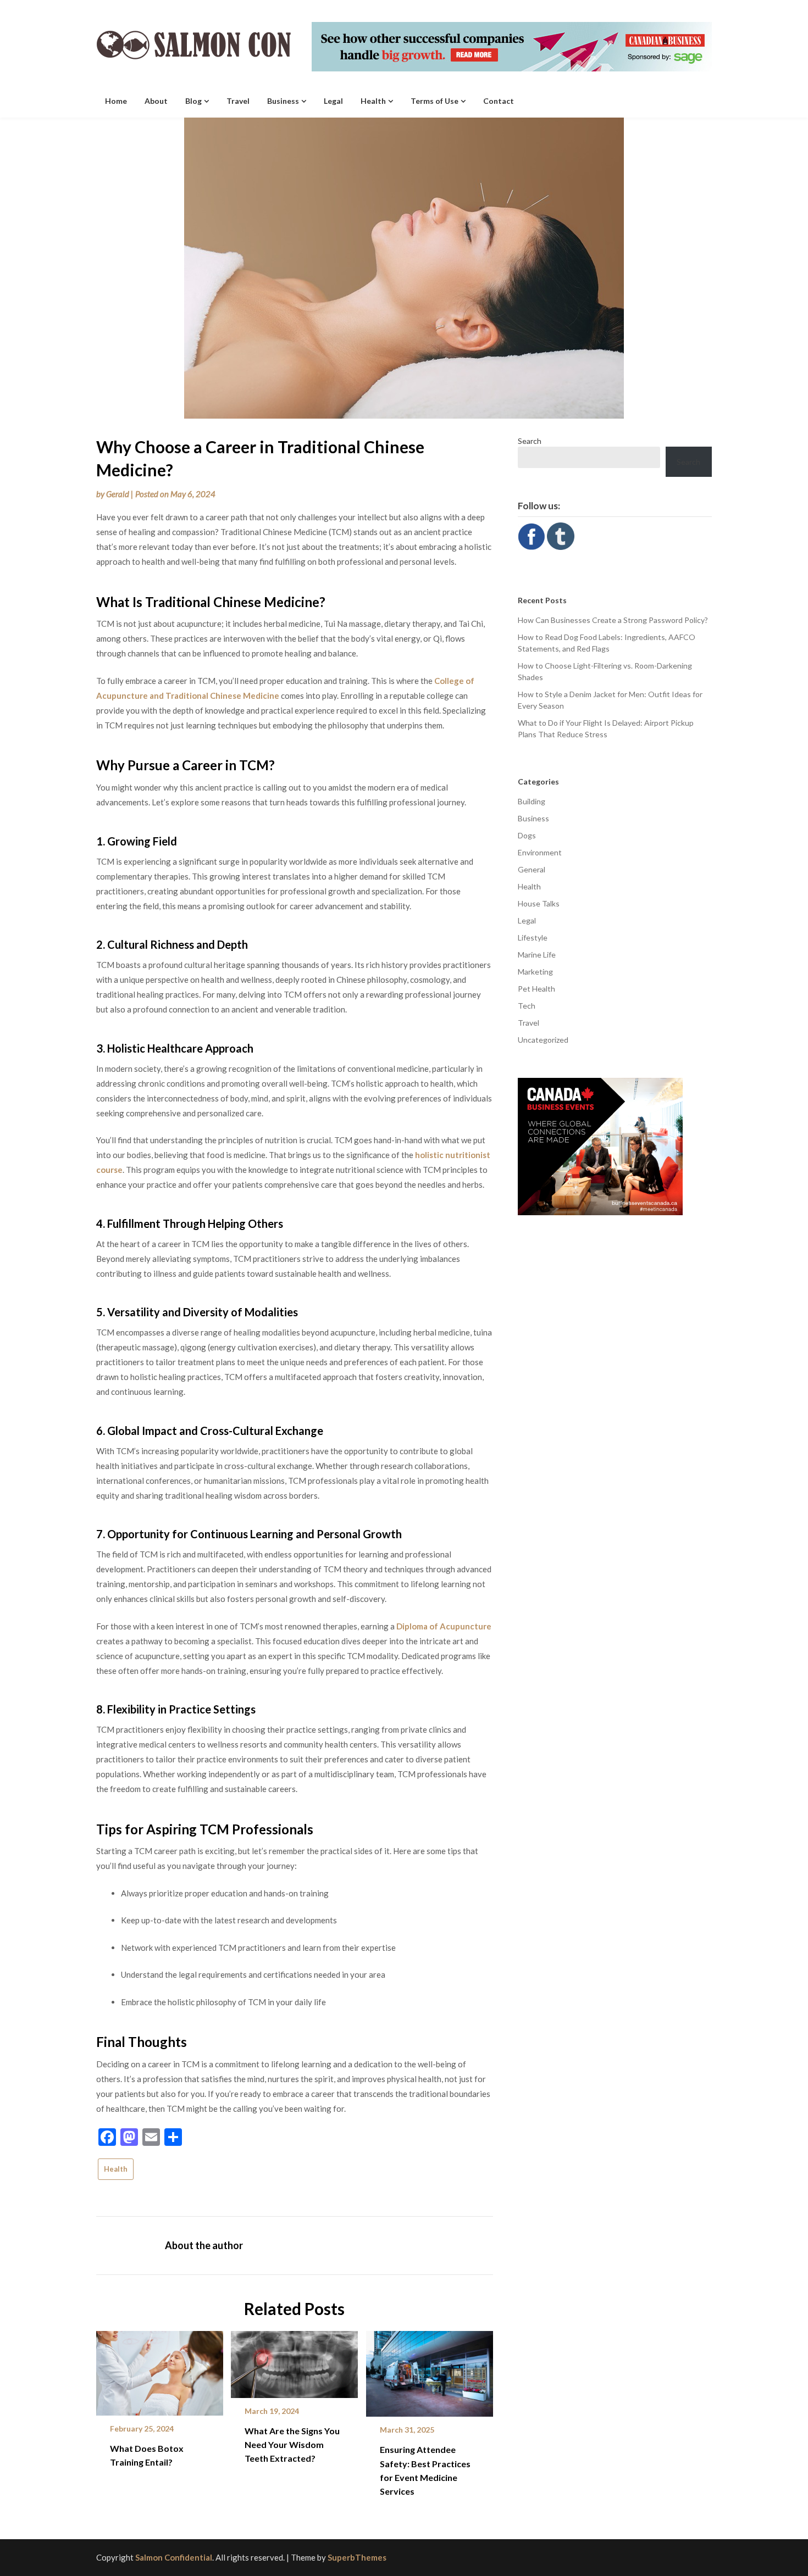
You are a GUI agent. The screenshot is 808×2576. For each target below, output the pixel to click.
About (156, 101)
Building (532, 801)
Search (530, 441)
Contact (499, 101)
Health (373, 101)
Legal (333, 101)
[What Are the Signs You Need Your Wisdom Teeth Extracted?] (294, 2361)
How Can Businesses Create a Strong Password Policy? (613, 620)
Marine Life (537, 955)
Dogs (527, 835)
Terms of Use (435, 101)
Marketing (535, 972)
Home (116, 101)
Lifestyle (533, 938)
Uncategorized (543, 1040)
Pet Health (536, 989)
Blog (193, 101)
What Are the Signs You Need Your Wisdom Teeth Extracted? (292, 2444)
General (532, 869)
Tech (527, 1006)
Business (283, 101)
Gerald (118, 494)
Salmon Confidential (174, 2557)
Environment (540, 852)
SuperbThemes (357, 2557)
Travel (238, 101)
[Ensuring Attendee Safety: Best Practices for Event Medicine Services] (430, 2370)
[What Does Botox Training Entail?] (160, 2369)
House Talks (539, 903)
